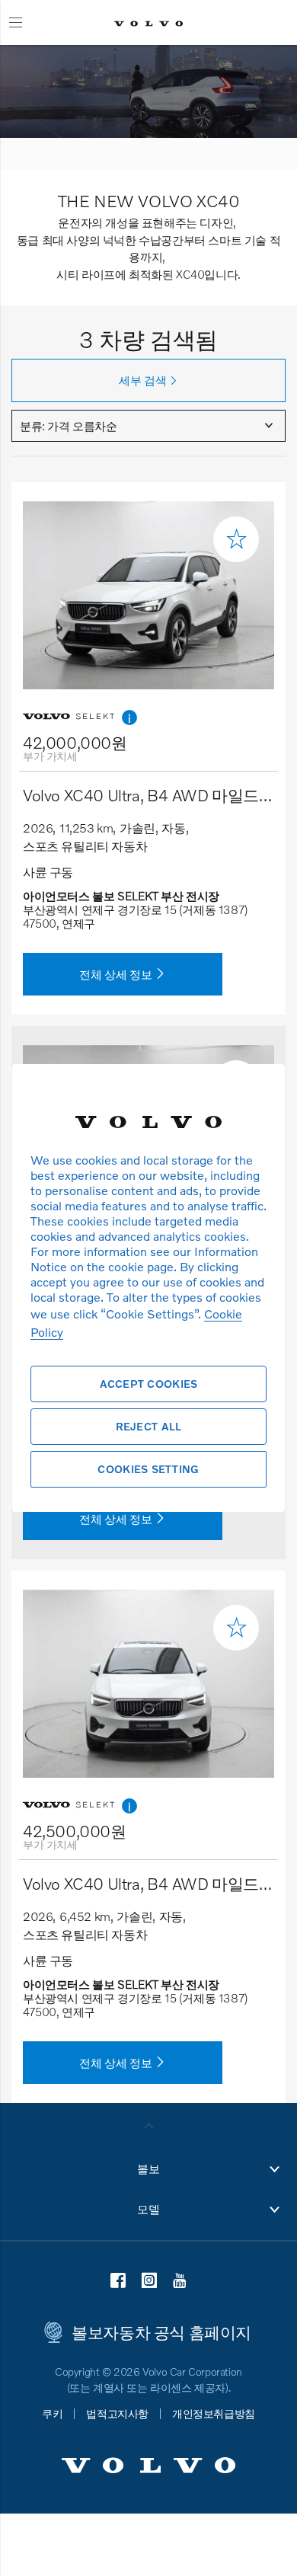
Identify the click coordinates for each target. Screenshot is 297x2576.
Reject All (149, 1426)
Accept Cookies (149, 1384)
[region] (148, 1288)
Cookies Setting (148, 1469)
